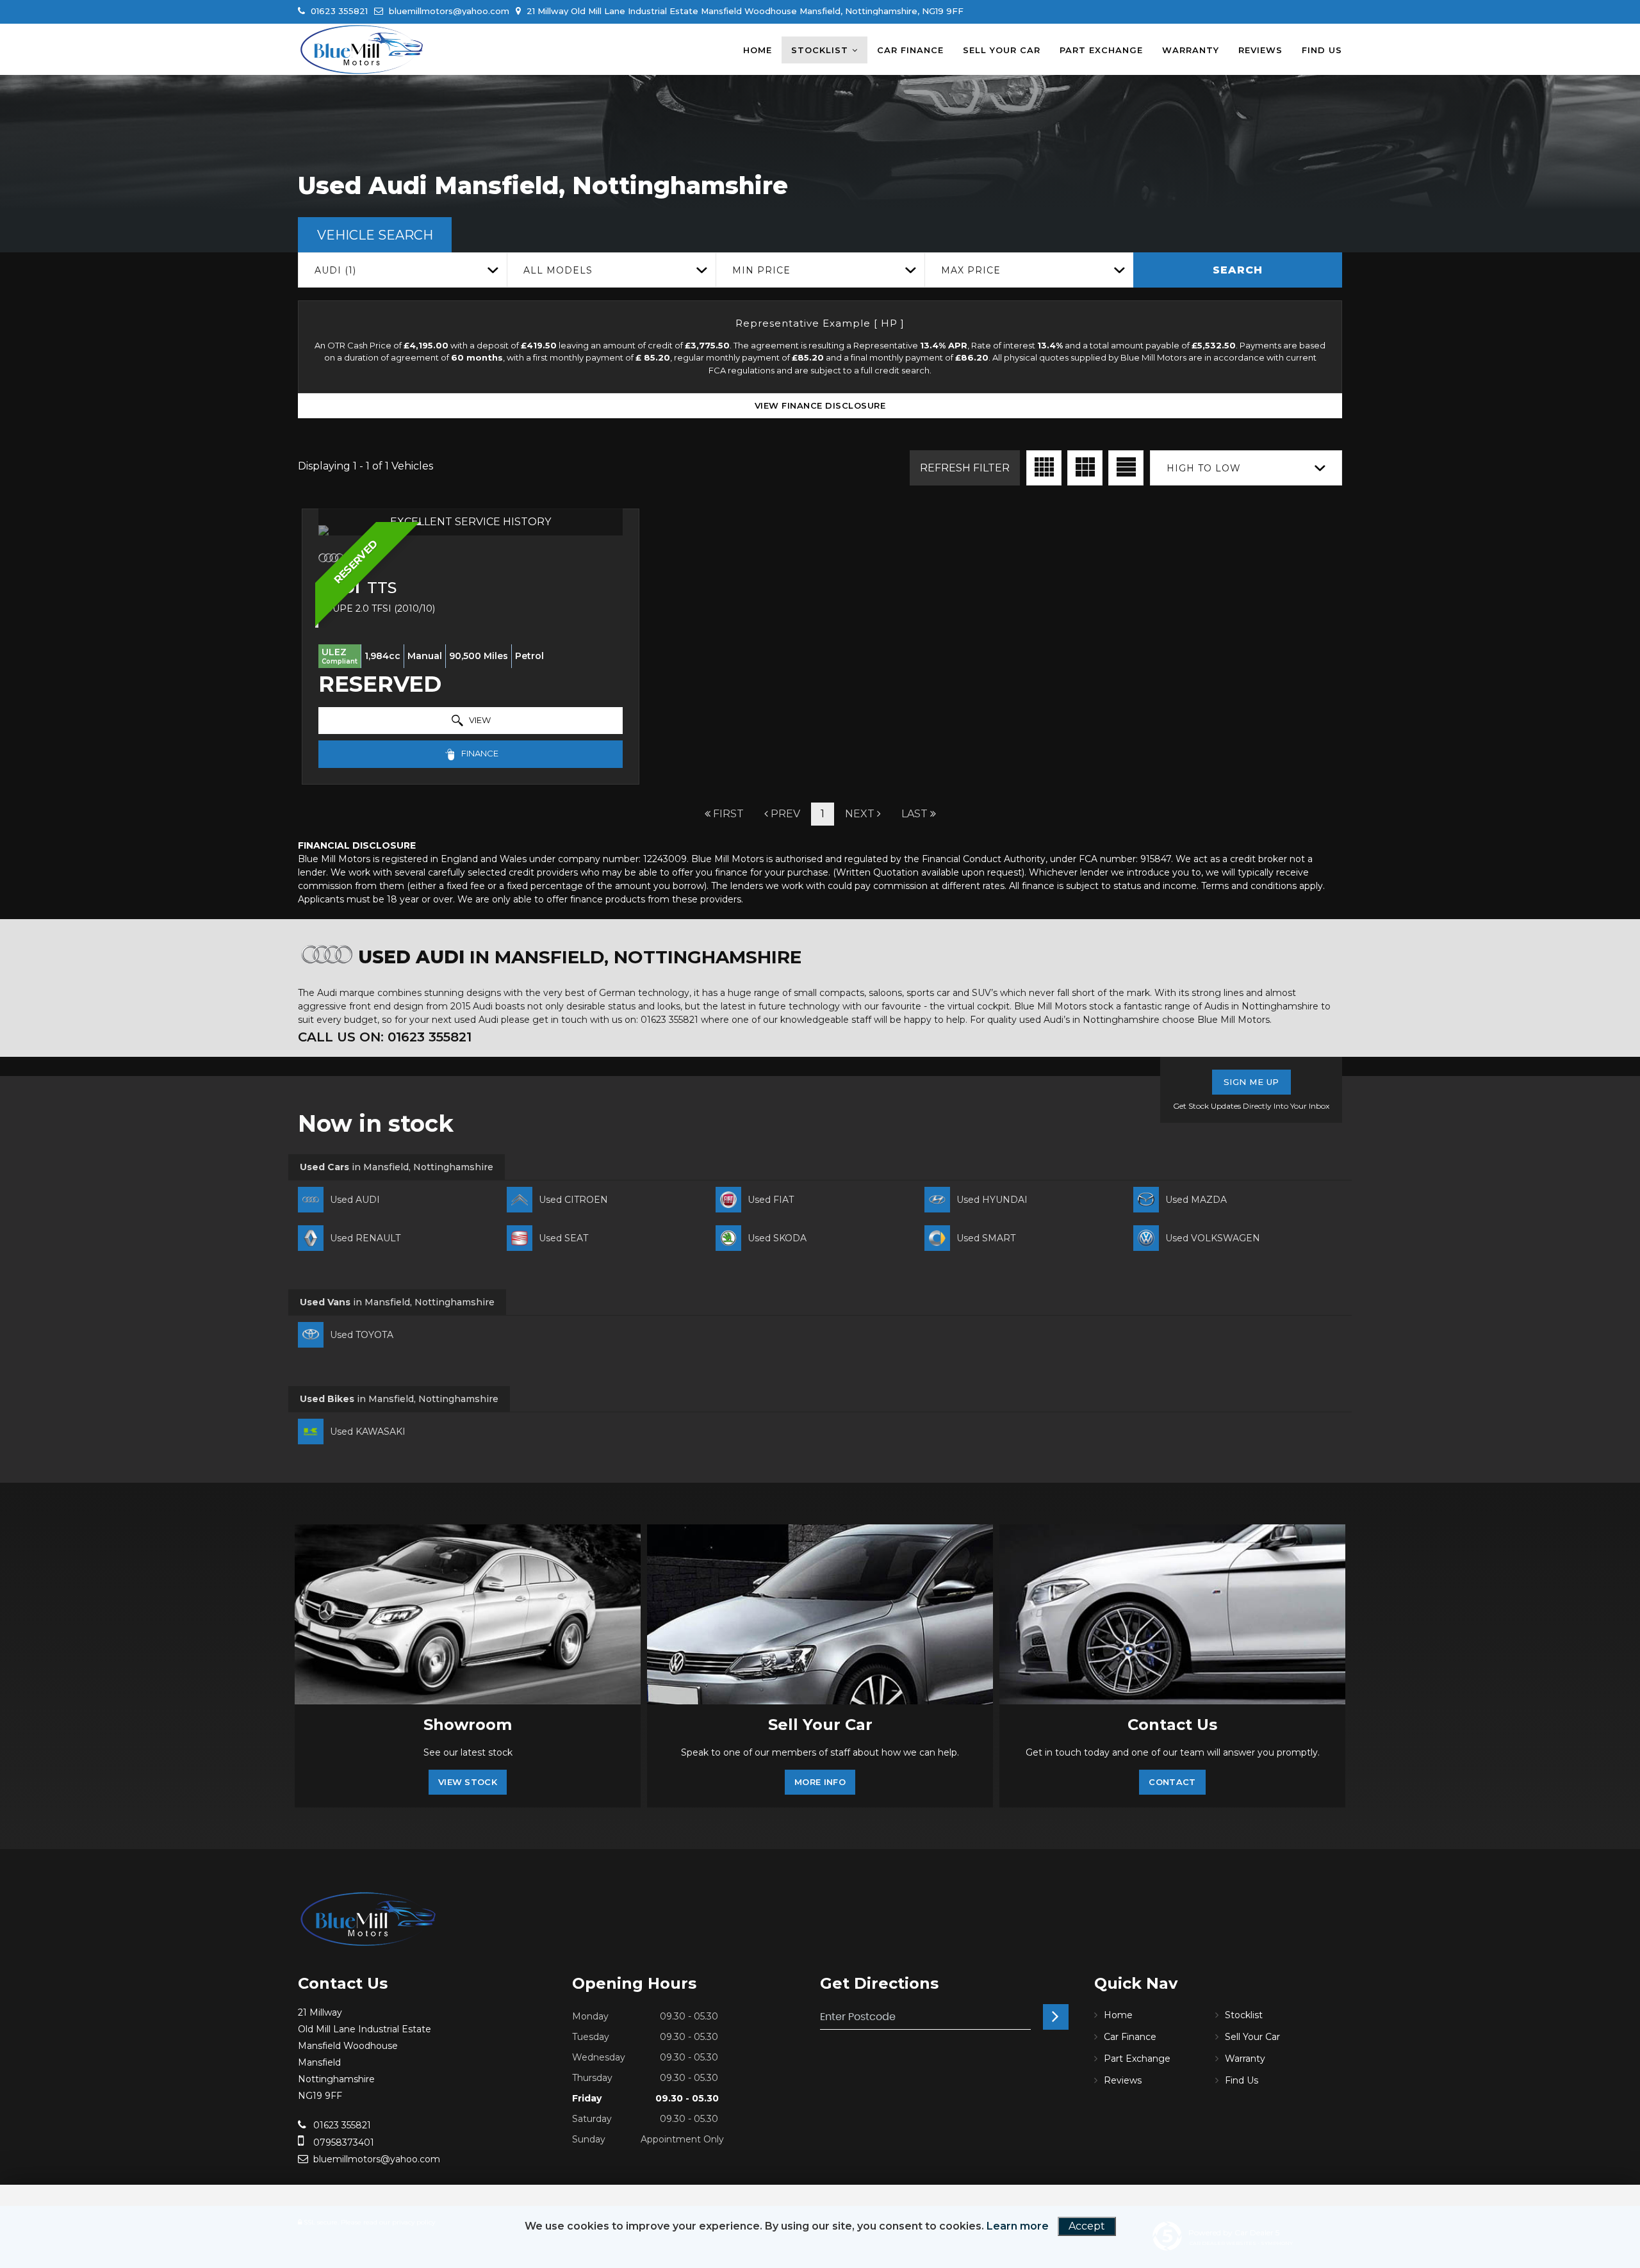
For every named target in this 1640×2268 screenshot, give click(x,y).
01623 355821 (338, 11)
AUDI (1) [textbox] (335, 270)
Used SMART (986, 1238)
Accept (1087, 2226)
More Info (820, 1782)
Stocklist (820, 50)
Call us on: (385, 1037)
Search (1238, 270)
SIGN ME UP (1251, 1082)
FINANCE (479, 753)
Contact (1172, 1782)
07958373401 (342, 2142)
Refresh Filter (965, 468)
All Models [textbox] (558, 270)
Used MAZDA (1196, 1200)
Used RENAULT (365, 1238)
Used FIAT (771, 1200)
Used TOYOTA (362, 1335)
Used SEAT (563, 1238)
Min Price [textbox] (761, 270)
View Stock (468, 1782)
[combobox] (402, 270)
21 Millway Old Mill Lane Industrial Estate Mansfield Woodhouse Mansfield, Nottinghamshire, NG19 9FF (744, 11)
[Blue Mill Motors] (362, 49)
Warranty (1191, 50)
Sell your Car (1002, 50)
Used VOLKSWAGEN (1213, 1238)
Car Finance (910, 50)
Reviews (1260, 50)
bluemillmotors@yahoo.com (448, 11)
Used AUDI (355, 1200)
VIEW (479, 720)
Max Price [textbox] (971, 270)
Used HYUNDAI (992, 1200)
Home (758, 50)
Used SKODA (777, 1238)
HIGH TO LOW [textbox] (1204, 468)
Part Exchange (1101, 50)
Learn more (1018, 2226)
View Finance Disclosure (820, 405)
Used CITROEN (573, 1200)
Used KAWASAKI (368, 1432)
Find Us (1322, 50)
